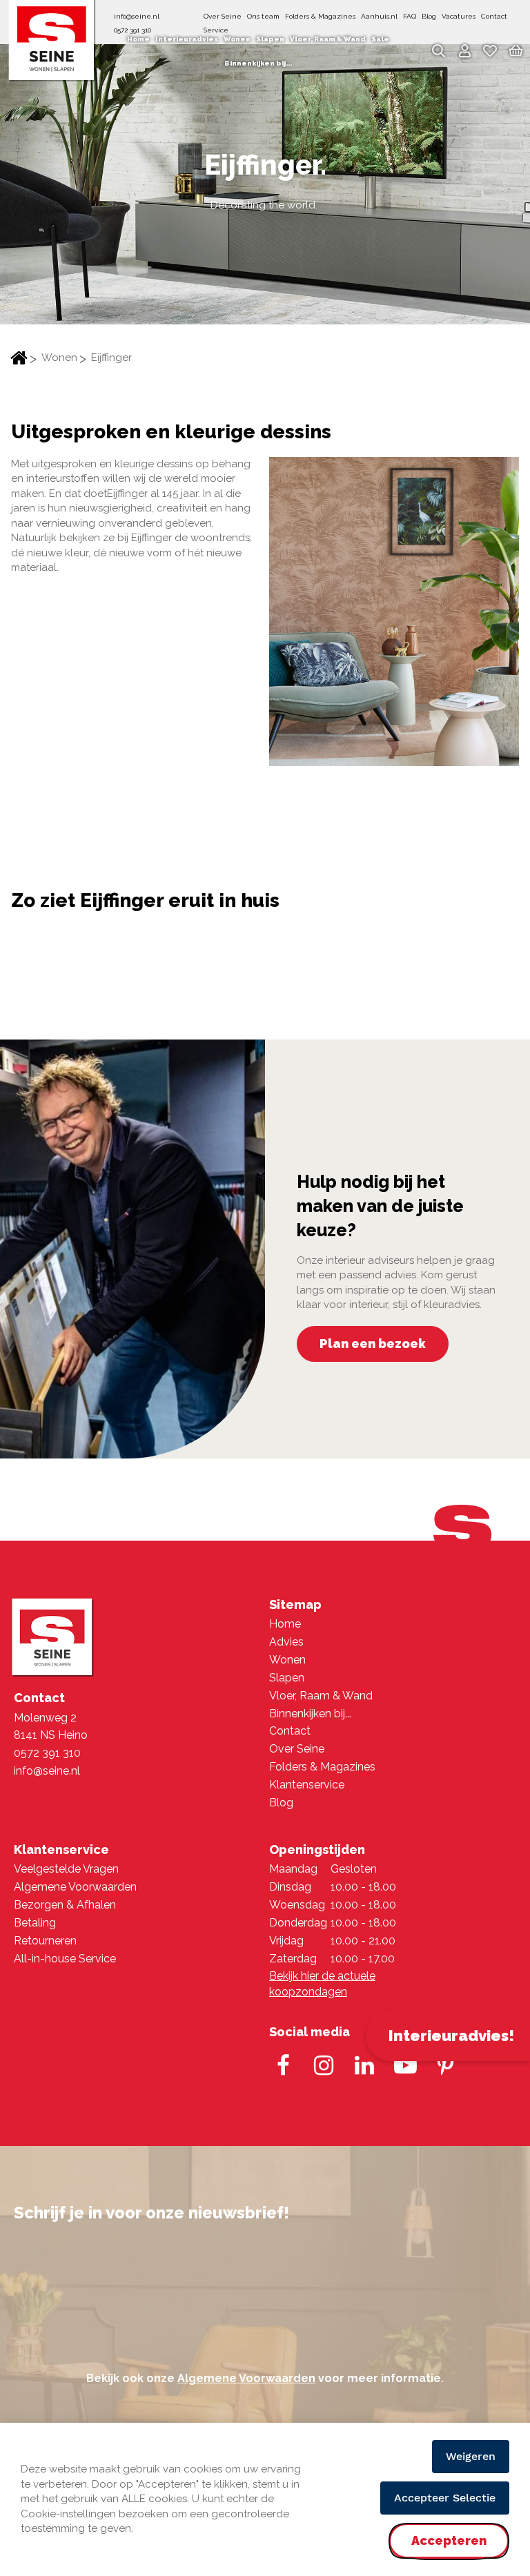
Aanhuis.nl (379, 16)
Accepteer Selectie (445, 2498)
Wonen (59, 358)
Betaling (35, 1923)
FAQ (410, 16)
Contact (494, 16)
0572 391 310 (47, 1753)
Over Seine (223, 16)
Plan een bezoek (373, 1344)
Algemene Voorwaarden (75, 1887)
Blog (429, 16)
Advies (286, 1642)
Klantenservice (307, 1785)
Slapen (287, 1678)
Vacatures (459, 16)
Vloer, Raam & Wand (321, 1696)
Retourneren (45, 1941)
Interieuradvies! (451, 2036)
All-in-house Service (65, 1959)
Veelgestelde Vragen (66, 1869)
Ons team (263, 16)
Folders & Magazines (320, 16)
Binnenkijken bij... (310, 1714)
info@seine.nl (137, 16)
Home (19, 359)
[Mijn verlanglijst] (490, 54)
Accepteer (449, 2552)
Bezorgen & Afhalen (65, 1905)
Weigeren (471, 2456)
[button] (464, 53)
